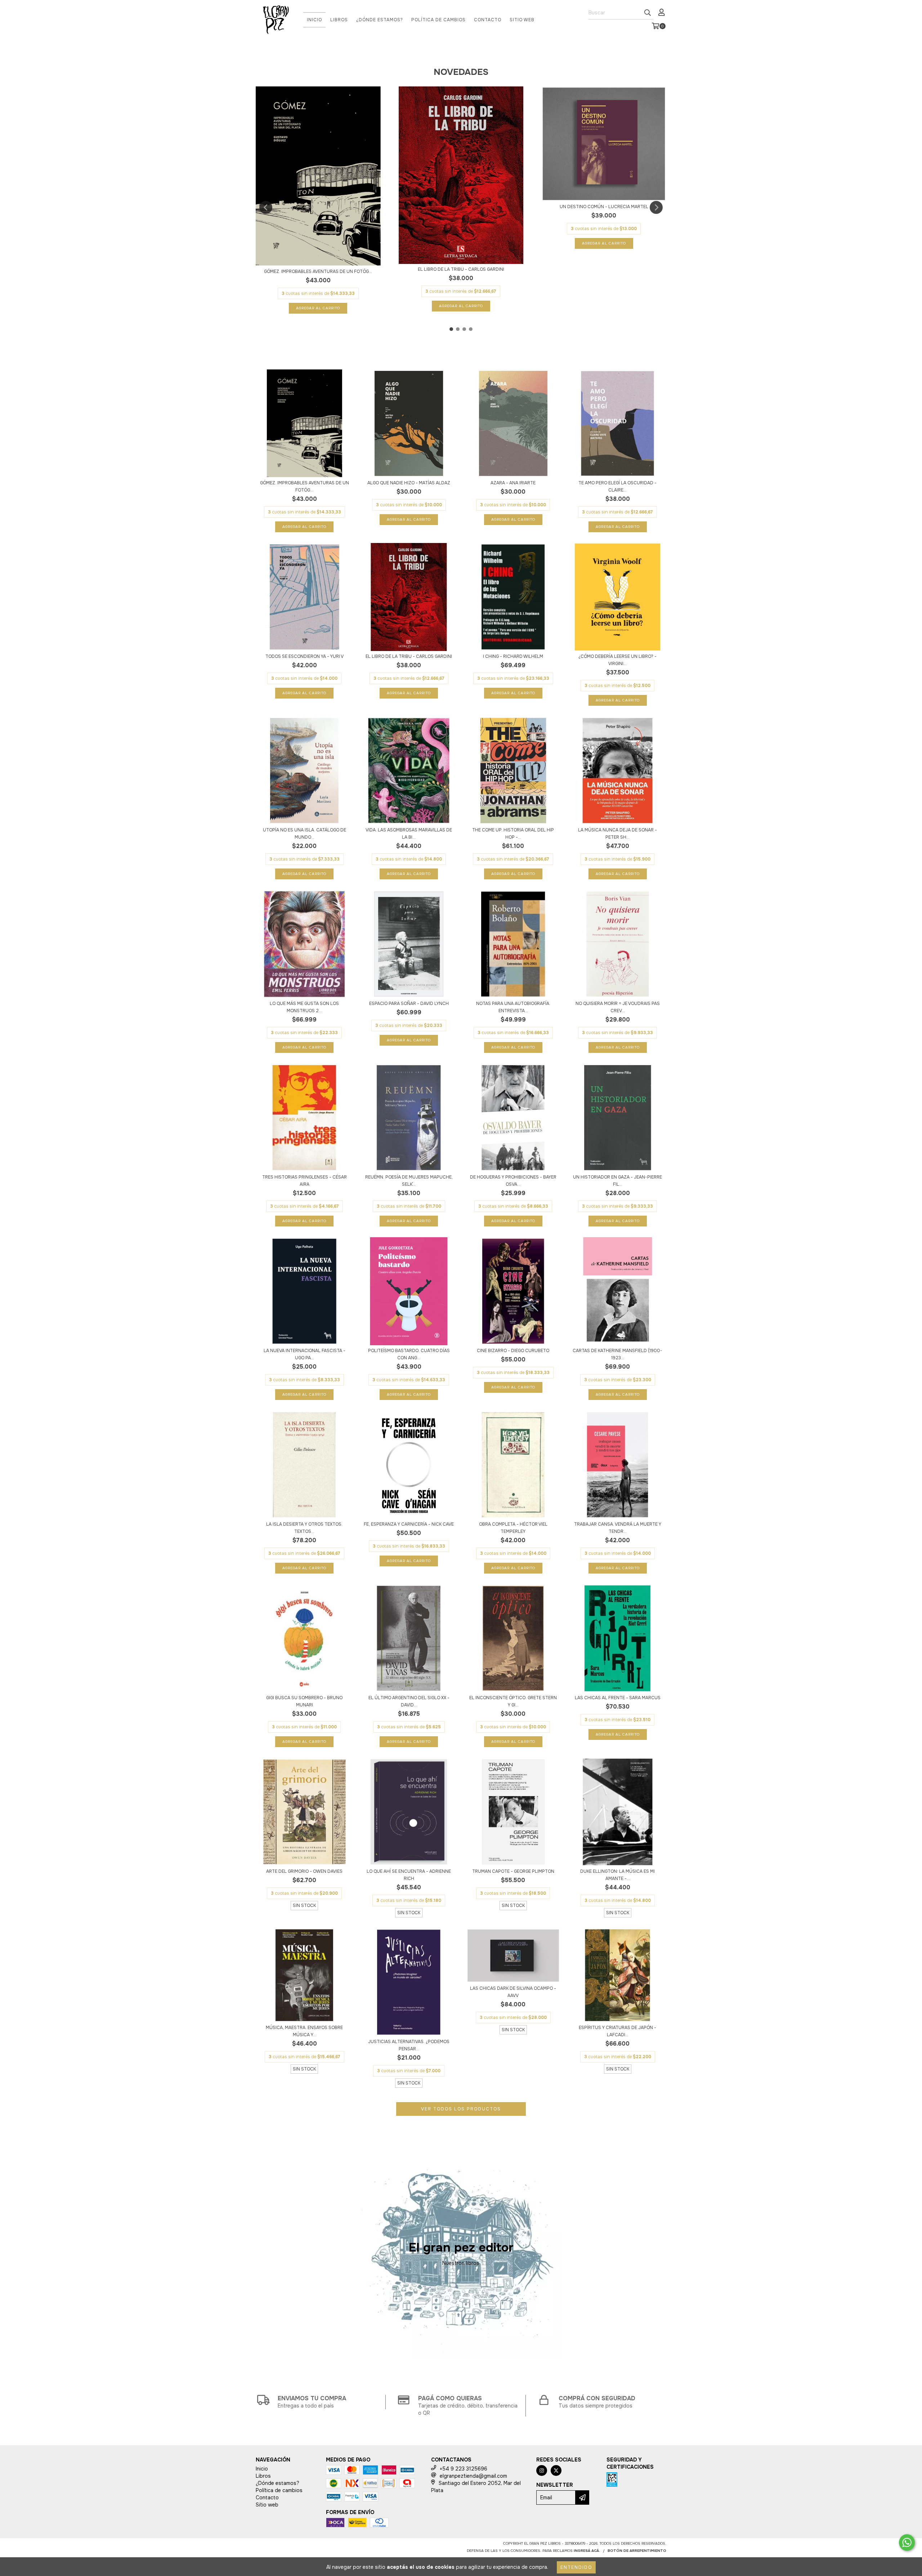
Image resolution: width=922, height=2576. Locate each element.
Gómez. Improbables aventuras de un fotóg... (318, 271)
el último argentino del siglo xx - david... (409, 1701)
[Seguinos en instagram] (542, 2470)
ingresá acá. (587, 2551)
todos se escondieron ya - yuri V (305, 656)
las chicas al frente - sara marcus (618, 1698)
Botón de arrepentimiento (637, 2551)
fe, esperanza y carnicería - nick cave (409, 1524)
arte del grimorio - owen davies (304, 1871)
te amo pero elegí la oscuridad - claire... (617, 486)
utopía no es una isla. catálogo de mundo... (305, 834)
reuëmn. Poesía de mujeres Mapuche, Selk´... (409, 1181)
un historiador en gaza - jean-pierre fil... (617, 1181)
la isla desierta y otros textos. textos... (304, 1528)
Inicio (314, 20)
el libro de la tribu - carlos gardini (461, 269)
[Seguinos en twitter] (556, 2470)
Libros (339, 20)
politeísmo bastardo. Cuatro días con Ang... (409, 1354)
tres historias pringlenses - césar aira (305, 1181)
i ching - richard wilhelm (513, 656)
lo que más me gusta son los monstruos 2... (304, 1007)
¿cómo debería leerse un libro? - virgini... (617, 660)
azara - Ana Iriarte (513, 483)
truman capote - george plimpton (513, 1871)
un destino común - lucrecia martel (604, 207)
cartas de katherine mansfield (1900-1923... (617, 1354)
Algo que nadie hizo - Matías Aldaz (409, 483)
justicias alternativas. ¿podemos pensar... (409, 2045)
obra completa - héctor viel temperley (513, 1528)
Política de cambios (438, 20)
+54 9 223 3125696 (464, 2469)
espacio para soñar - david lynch (409, 1004)
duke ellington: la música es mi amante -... (617, 1875)
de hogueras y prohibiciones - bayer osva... (513, 1181)
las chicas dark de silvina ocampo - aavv (513, 1992)
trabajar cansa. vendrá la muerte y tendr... (618, 1528)
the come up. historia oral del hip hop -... (513, 834)
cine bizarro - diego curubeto (513, 1351)
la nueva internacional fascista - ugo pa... (305, 1354)
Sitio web (522, 20)
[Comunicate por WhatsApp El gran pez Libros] (907, 2543)
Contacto (488, 20)
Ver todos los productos (461, 2109)
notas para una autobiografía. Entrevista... (513, 1007)
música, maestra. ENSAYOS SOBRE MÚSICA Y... (304, 2031)
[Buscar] (648, 13)
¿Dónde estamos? (380, 20)
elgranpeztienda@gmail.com (473, 2476)
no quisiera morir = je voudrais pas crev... (618, 1007)
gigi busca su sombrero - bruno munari (304, 1701)
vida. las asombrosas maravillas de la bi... (409, 834)
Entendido (576, 2567)
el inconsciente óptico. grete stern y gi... (513, 1701)
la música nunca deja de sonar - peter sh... (617, 834)
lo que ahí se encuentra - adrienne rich (409, 1875)
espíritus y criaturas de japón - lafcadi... (617, 2031)
